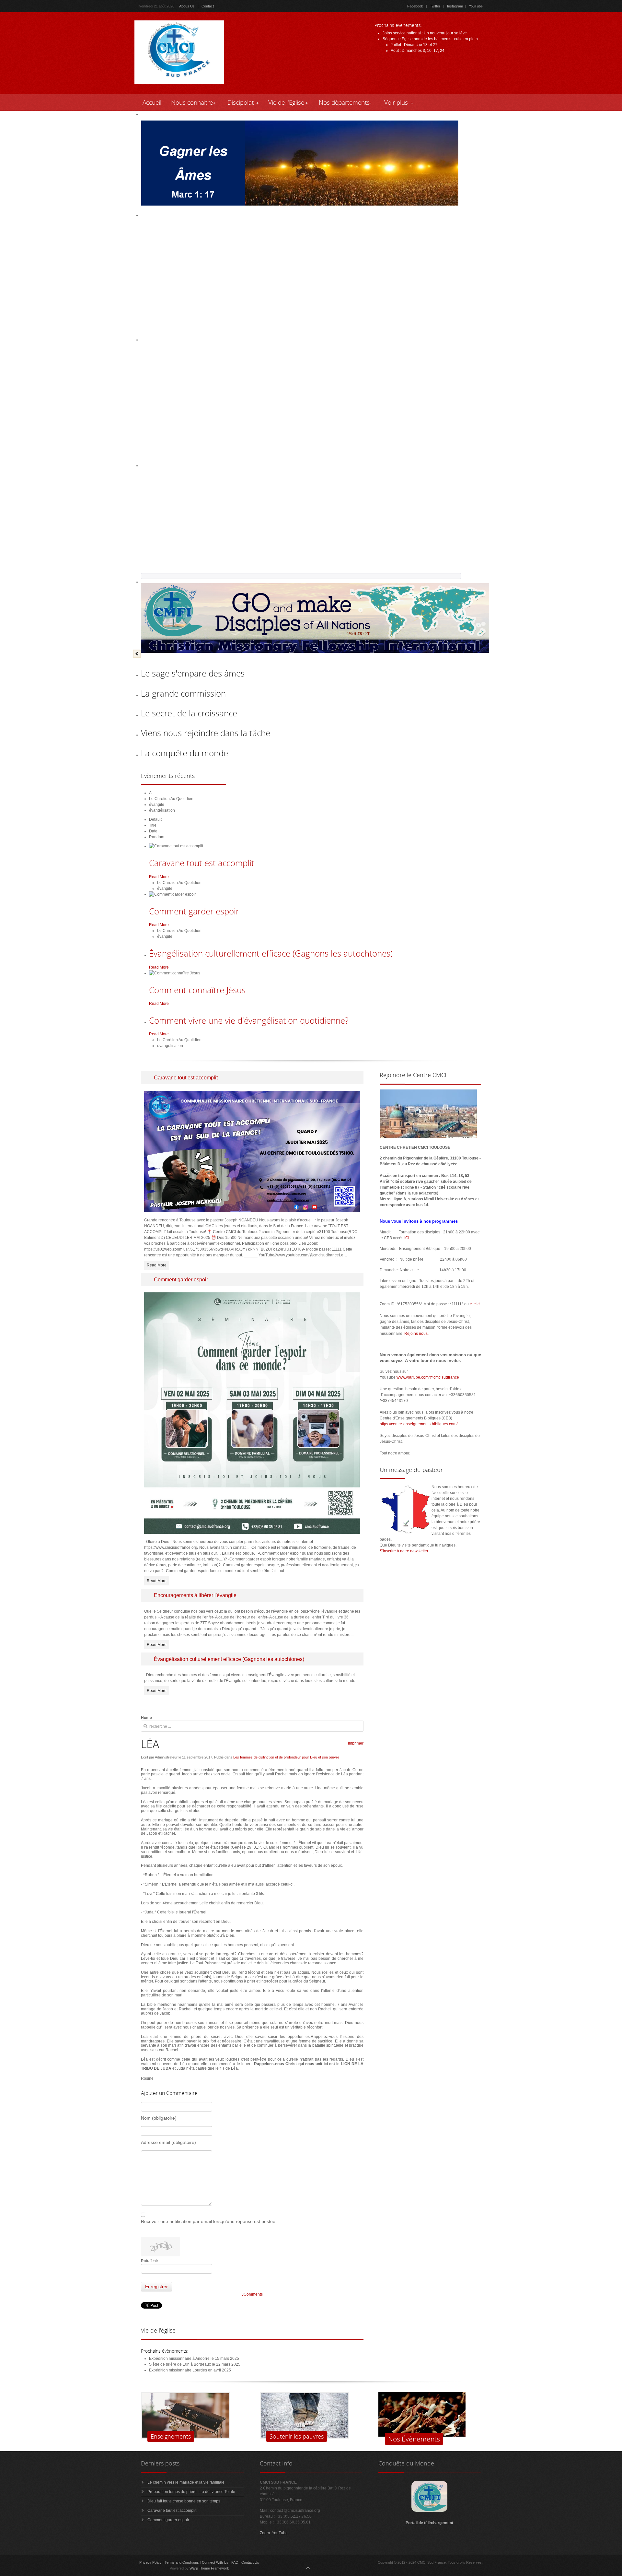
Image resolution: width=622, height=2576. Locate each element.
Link (473, 33)
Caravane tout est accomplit (202, 863)
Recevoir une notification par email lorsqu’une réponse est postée (208, 2221)
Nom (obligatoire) (159, 2118)
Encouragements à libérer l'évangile (195, 1595)
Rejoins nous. (416, 1334)
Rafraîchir (150, 2261)
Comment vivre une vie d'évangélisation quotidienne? (249, 1020)
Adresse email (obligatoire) (168, 2142)
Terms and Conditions (182, 2562)
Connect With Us (215, 2562)
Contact (208, 6)
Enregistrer (156, 2287)
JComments (252, 2294)
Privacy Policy (150, 2562)
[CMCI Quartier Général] (429, 2511)
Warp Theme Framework (209, 2568)
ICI (407, 1238)
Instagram (455, 6)
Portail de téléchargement (430, 2523)
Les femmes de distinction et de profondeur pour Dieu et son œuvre (286, 1757)
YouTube (476, 6)
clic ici (475, 1304)
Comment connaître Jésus (197, 990)
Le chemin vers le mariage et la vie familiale (186, 2482)
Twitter (435, 6)
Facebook (415, 6)
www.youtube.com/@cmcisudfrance (428, 1377)
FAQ (235, 2562)
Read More (159, 877)
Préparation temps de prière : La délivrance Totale (191, 2492)
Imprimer (356, 1743)
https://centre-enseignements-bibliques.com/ (419, 1424)
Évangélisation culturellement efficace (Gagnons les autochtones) (271, 953)
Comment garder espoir (194, 911)
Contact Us (250, 2562)
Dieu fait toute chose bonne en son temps (184, 2501)
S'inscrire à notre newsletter (404, 1551)
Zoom (265, 2533)
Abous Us (187, 6)
